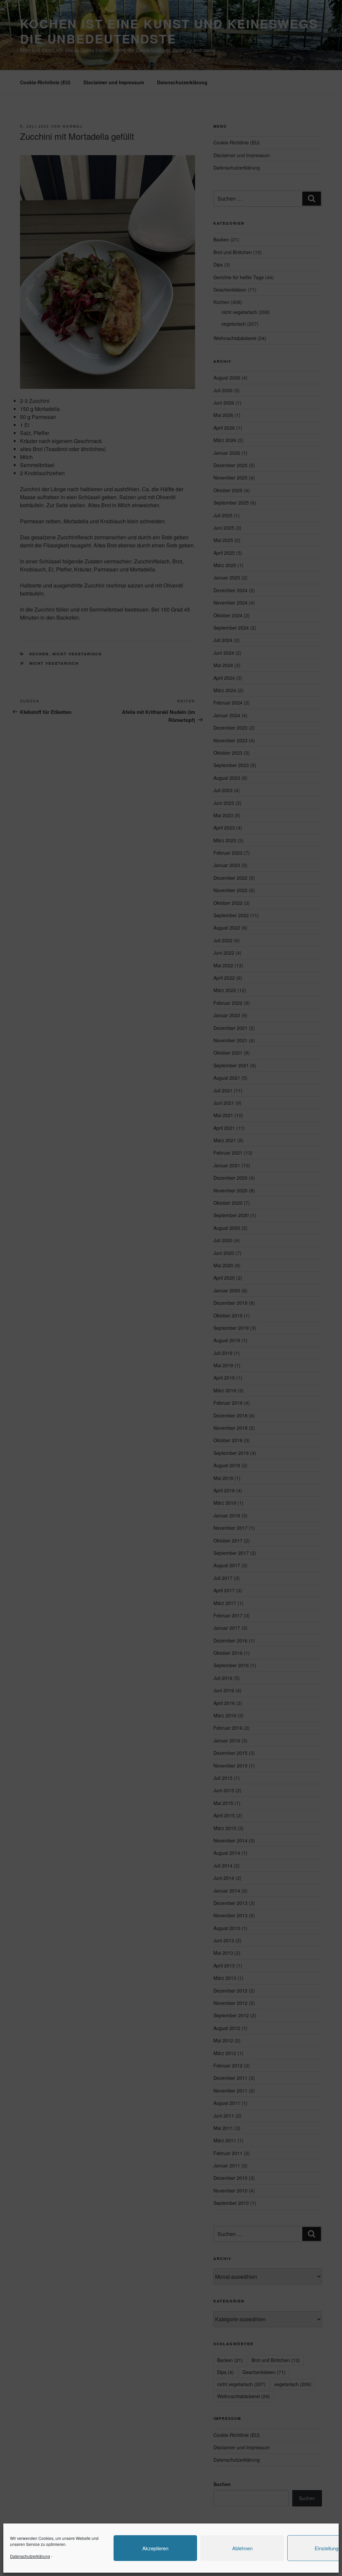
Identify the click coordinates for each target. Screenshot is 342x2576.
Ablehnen (242, 2548)
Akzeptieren (155, 2548)
